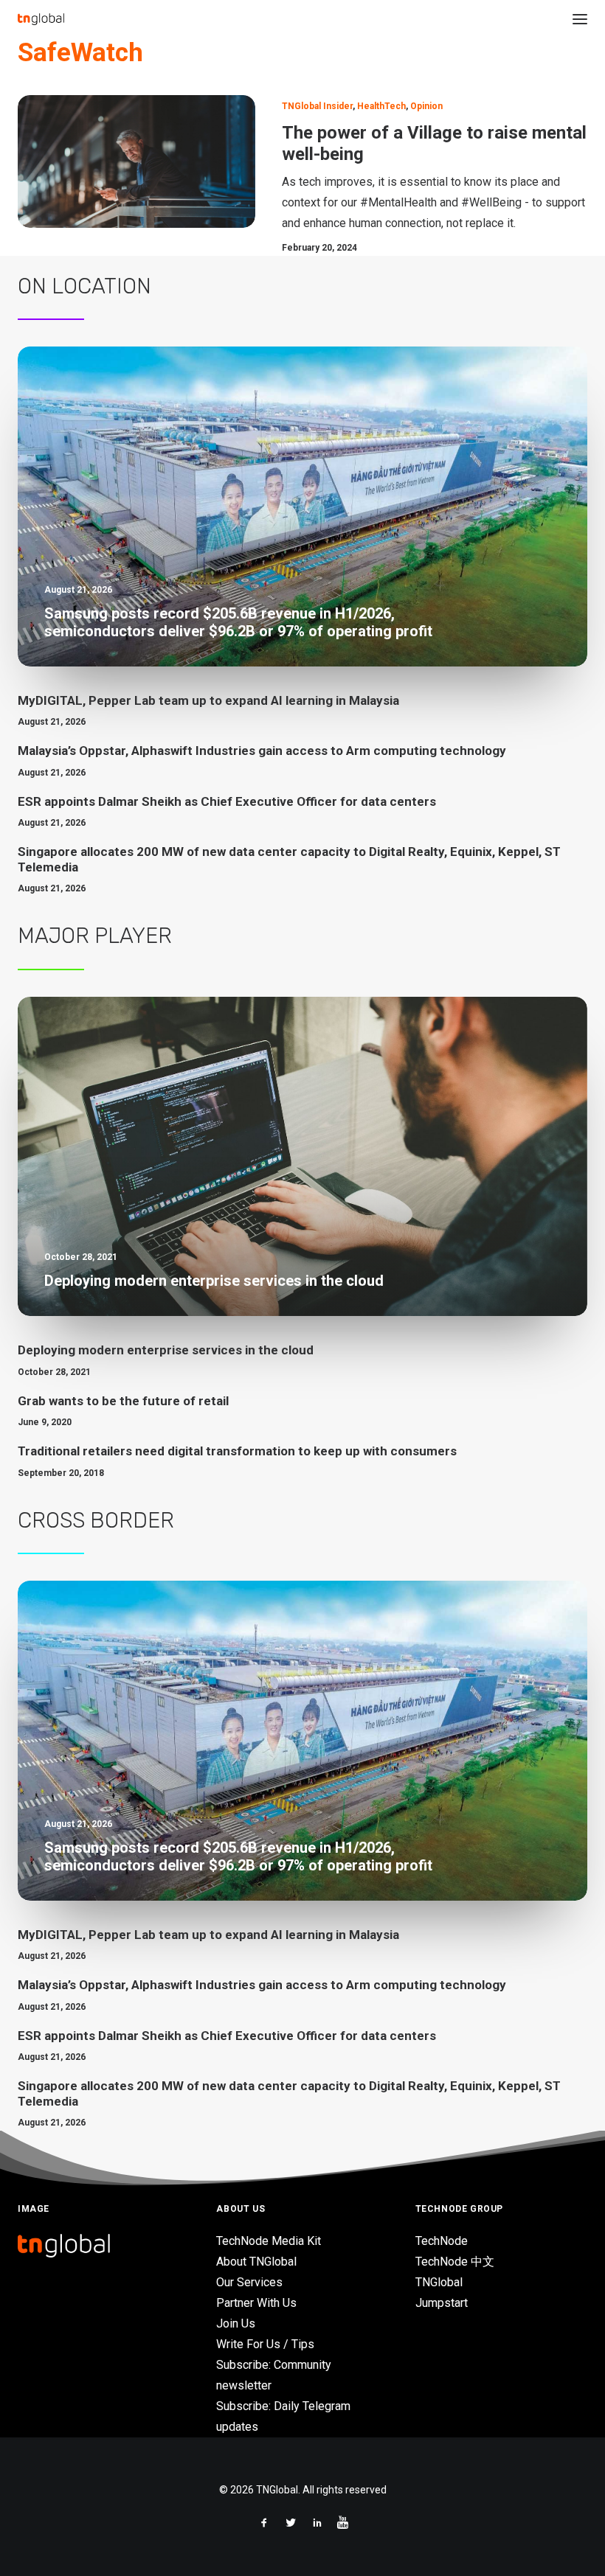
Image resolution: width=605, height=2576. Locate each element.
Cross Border (96, 1520)
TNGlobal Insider (317, 106)
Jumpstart (442, 2303)
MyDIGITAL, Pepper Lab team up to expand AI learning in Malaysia (208, 700)
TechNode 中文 (455, 2262)
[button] (580, 19)
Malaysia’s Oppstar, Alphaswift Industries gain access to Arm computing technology (262, 751)
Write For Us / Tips (265, 2344)
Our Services (249, 2282)
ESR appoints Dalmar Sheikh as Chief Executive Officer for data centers (227, 801)
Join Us (236, 2323)
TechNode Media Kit (269, 2241)
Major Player (95, 936)
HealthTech (381, 106)
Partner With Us (256, 2303)
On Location (84, 286)
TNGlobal (439, 2282)
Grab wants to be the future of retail (123, 1401)
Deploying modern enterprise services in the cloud (166, 1350)
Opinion (426, 106)
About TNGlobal (256, 2262)
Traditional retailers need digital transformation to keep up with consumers (237, 1451)
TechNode (442, 2241)
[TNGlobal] (41, 19)
